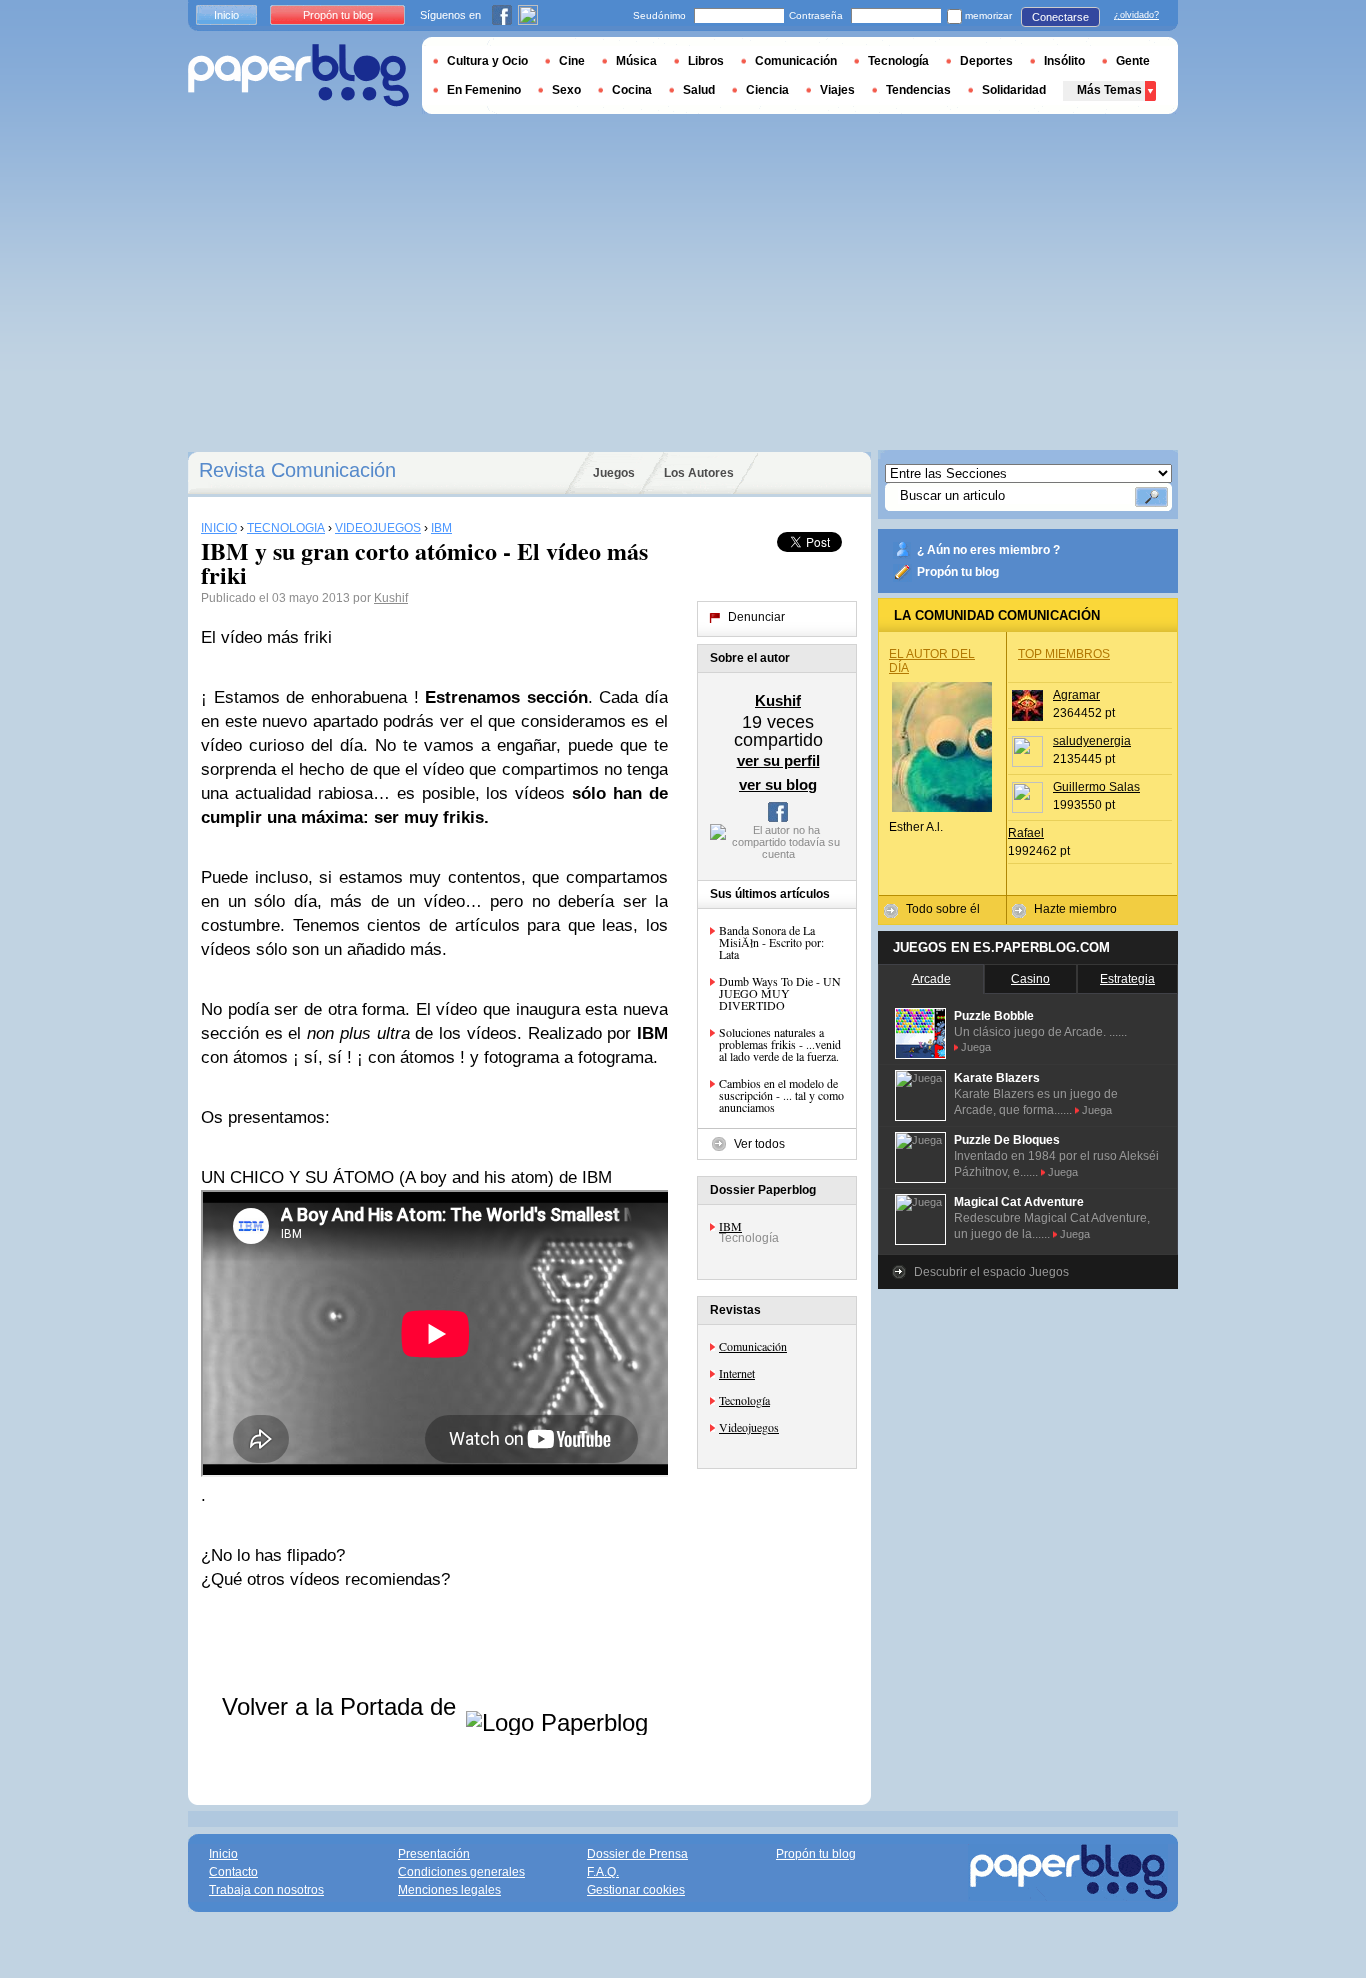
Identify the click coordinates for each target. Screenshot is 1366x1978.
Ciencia (767, 90)
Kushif (391, 598)
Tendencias (918, 90)
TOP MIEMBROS (1064, 654)
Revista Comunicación (297, 470)
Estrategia (1127, 979)
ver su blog (778, 784)
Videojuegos (749, 1427)
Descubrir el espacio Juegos (991, 1272)
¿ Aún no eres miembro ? (988, 550)
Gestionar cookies (636, 1890)
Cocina (632, 90)
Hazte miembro (1075, 909)
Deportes (986, 61)
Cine (572, 61)
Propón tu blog (958, 572)
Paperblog (298, 75)
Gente (1133, 61)
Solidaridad (1014, 90)
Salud (699, 90)
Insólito (1064, 61)
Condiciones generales (461, 1872)
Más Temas (1109, 90)
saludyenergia (1092, 741)
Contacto (233, 1872)
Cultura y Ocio (487, 61)
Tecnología (744, 1400)
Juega (976, 1047)
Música (636, 61)
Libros (706, 61)
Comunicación (753, 1346)
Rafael (1026, 833)
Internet (737, 1373)
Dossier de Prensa (637, 1854)
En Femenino (484, 90)
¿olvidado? (1136, 15)
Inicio (226, 15)
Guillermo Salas (1096, 787)
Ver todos (759, 1144)
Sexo (566, 90)
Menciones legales (449, 1890)
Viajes (837, 90)
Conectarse (1060, 17)
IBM (730, 1226)
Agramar (1076, 695)
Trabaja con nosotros (266, 1890)
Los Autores (699, 473)
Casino (1030, 979)
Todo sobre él (943, 909)
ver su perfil (778, 760)
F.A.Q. (603, 1872)
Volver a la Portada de (342, 1706)
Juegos (614, 473)
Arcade (931, 979)
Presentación (434, 1854)
